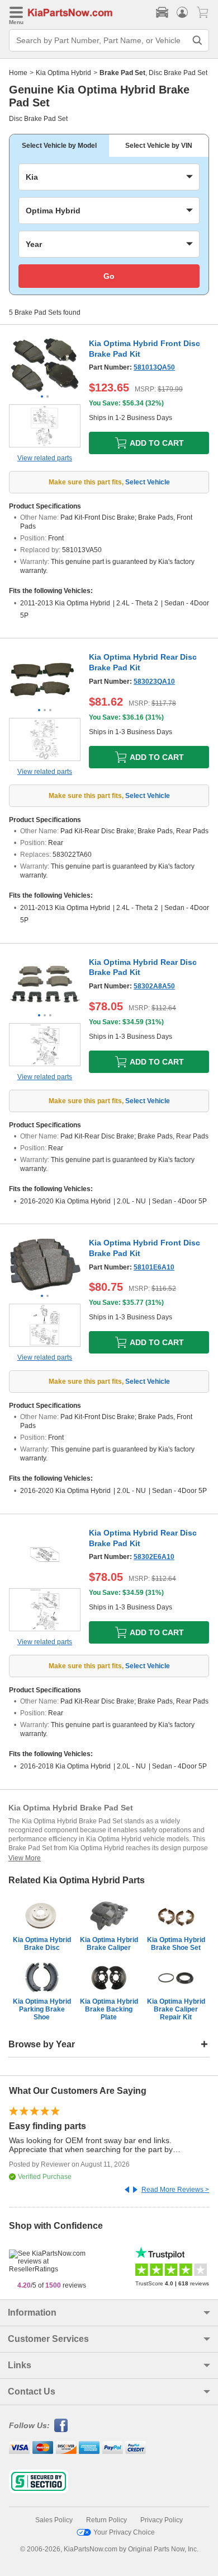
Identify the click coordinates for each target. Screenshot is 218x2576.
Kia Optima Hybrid (63, 73)
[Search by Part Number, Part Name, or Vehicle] (197, 40)
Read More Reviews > (175, 2190)
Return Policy (106, 2520)
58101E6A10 (154, 1267)
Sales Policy (54, 2520)
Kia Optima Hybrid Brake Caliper (109, 1944)
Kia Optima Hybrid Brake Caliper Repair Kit (176, 2009)
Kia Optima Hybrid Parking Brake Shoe (42, 2009)
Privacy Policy (162, 2520)
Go (109, 276)
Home (18, 73)
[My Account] (182, 12)
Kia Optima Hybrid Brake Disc (42, 1944)
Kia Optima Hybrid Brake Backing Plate (109, 2009)
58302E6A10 (154, 1557)
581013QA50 (154, 367)
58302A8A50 (154, 986)
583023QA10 (154, 682)
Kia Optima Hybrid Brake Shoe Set (176, 1944)
